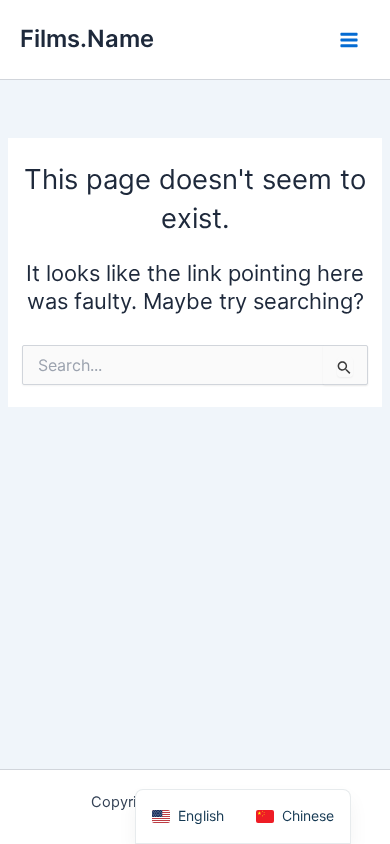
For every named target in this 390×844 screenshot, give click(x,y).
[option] (295, 816)
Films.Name (87, 38)
